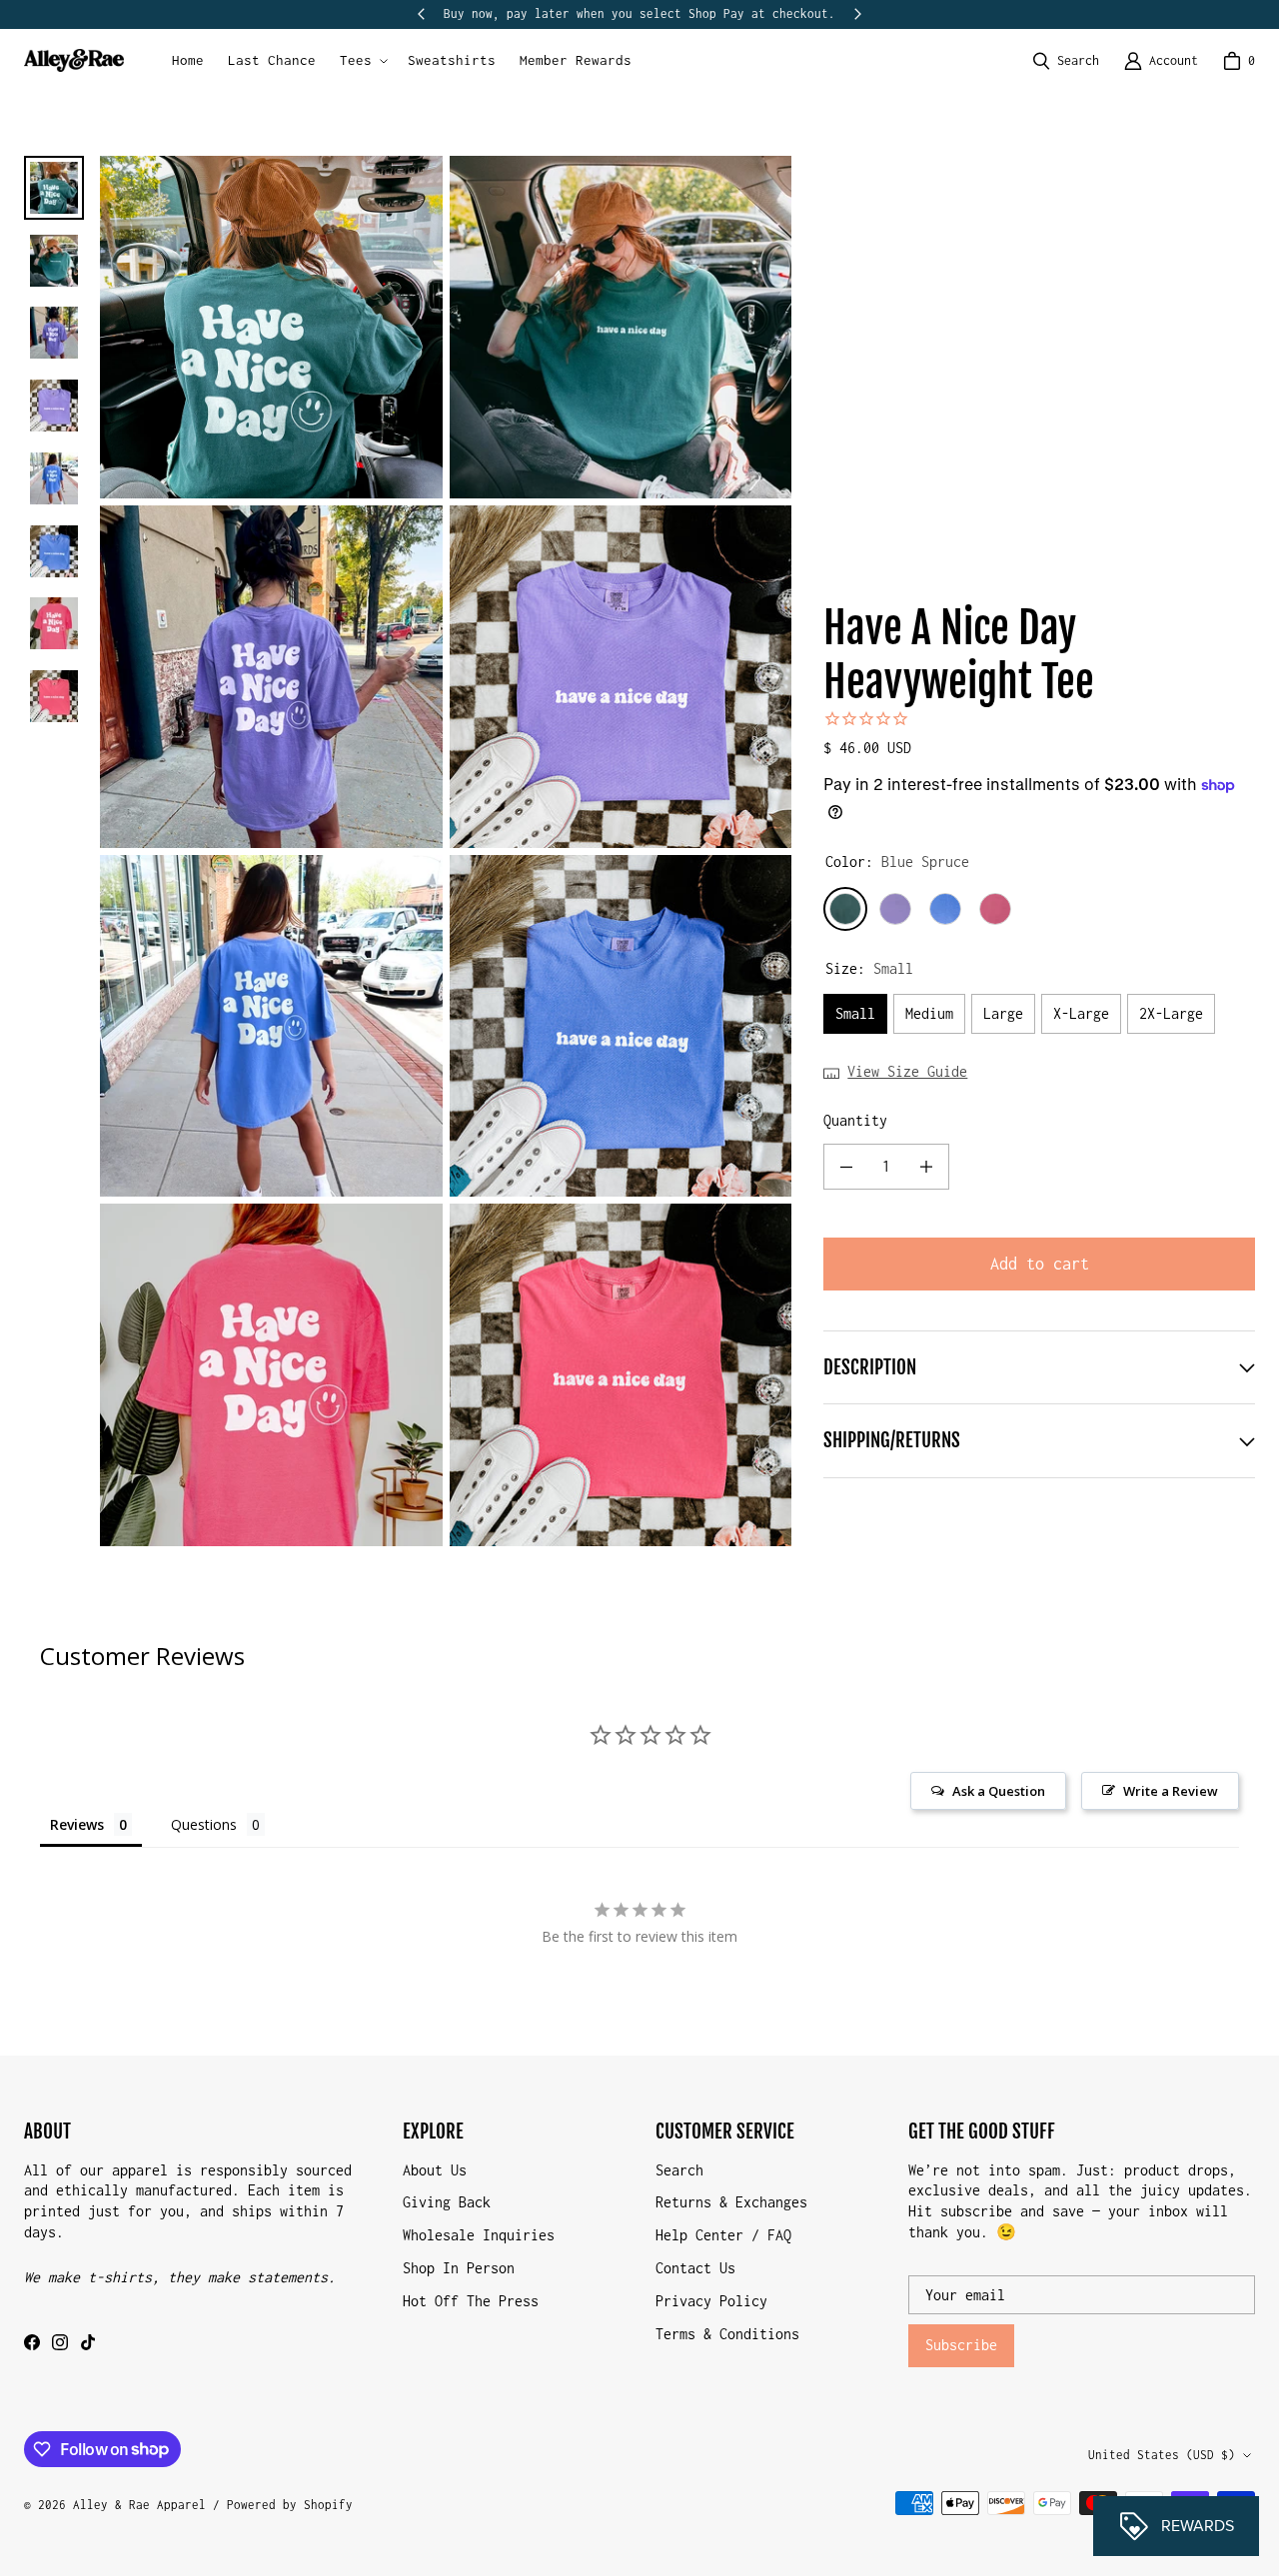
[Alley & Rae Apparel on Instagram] (60, 2342)
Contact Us (695, 2268)
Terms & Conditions (727, 2334)
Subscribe (961, 2345)
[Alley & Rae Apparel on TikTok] (88, 2342)
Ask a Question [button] (999, 1791)
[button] (362, 61)
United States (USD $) (1162, 2455)
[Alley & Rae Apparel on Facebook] (32, 2342)
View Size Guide (907, 1071)
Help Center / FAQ (723, 2235)
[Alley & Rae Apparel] (74, 60)
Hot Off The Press (471, 2301)
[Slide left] (422, 14)
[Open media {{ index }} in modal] (271, 328)
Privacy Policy (711, 2301)
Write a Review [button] (1171, 1791)
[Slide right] (857, 14)
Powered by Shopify (290, 2505)
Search (679, 2170)
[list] (446, 851)
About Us (435, 2170)
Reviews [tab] (77, 1824)
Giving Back (447, 2202)
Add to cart (1040, 1264)
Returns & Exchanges (731, 2202)
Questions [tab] (204, 1824)
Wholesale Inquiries (479, 2235)
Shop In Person (459, 2268)
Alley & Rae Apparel (139, 2505)
